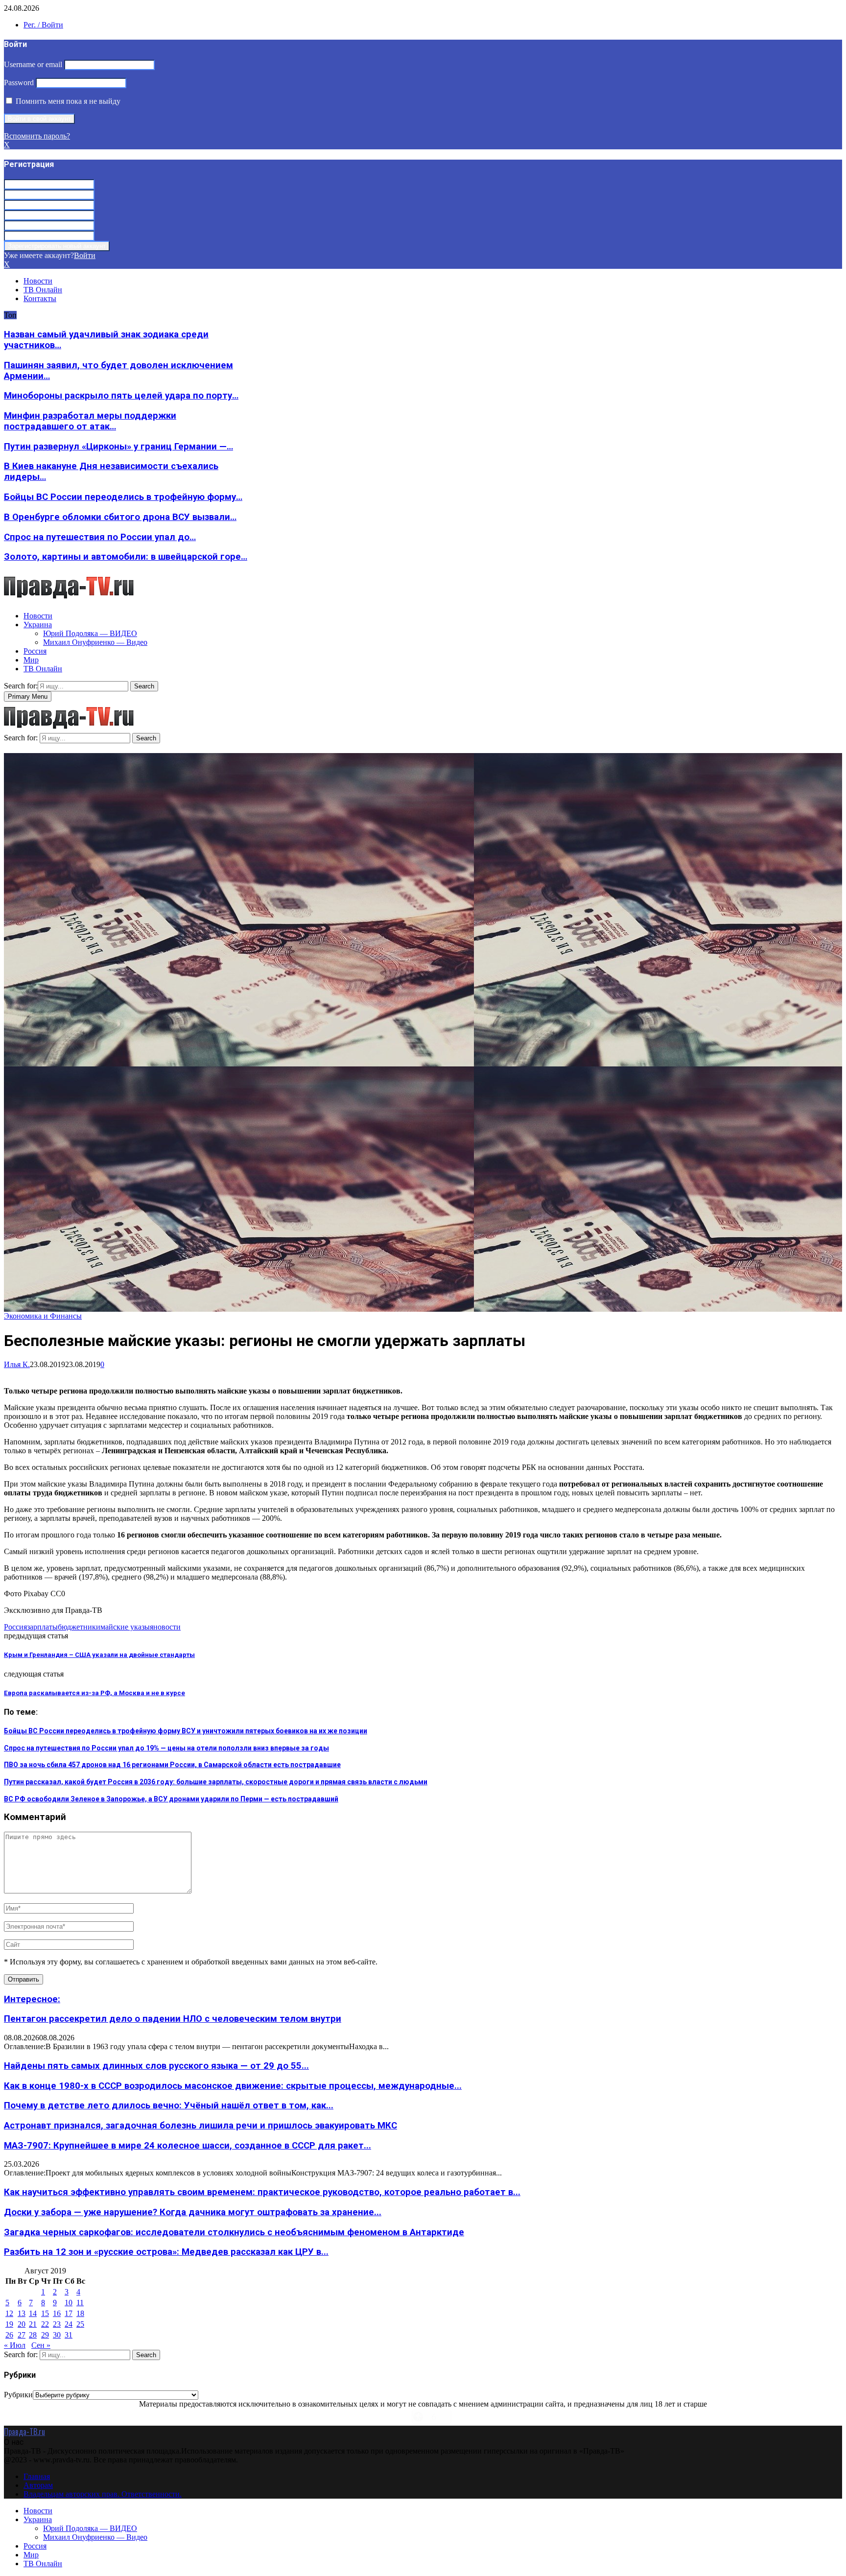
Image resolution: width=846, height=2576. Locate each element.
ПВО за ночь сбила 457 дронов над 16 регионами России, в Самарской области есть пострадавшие (172, 1765)
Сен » (41, 2345)
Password (19, 83)
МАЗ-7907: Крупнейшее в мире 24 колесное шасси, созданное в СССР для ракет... (188, 2146)
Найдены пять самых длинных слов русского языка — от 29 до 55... (156, 2066)
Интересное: (32, 1999)
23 (57, 2324)
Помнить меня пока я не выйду (67, 101)
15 (45, 2313)
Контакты (40, 298)
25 (80, 2324)
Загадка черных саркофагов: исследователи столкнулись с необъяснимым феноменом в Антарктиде (234, 2232)
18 (80, 2313)
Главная (37, 2476)
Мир (31, 660)
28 (33, 2335)
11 (80, 2303)
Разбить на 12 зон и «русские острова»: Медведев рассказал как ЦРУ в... (166, 2252)
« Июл (15, 2345)
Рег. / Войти (43, 25)
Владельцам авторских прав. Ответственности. (103, 2494)
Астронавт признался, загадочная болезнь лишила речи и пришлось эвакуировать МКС (200, 2126)
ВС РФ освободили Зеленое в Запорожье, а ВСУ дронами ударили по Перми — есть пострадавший (171, 1799)
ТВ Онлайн (43, 290)
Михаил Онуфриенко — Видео (95, 642)
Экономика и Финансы (43, 1316)
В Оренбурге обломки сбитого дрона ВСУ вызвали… (120, 517)
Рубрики (18, 2395)
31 (69, 2335)
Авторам (38, 2485)
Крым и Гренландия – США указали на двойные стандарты (99, 1655)
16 (57, 2313)
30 (57, 2335)
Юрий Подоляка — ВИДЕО (90, 633)
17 (69, 2313)
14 (33, 2313)
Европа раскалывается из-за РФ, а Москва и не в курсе (94, 1693)
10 (69, 2303)
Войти (85, 255)
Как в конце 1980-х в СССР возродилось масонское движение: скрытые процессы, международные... (233, 2086)
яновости (165, 1627)
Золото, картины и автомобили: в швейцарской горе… (126, 557)
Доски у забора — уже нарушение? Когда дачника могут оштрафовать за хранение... (193, 2212)
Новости (38, 281)
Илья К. (17, 1364)
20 (22, 2324)
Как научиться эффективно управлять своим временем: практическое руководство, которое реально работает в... (262, 2192)
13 (22, 2313)
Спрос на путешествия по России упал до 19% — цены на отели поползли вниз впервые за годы (166, 1748)
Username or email (33, 64)
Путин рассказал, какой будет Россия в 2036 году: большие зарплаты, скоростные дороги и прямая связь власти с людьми (216, 1782)
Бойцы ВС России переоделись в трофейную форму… (123, 497)
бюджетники (79, 1627)
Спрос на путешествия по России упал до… (100, 537)
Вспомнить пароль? (37, 136)
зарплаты (42, 1627)
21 (33, 2324)
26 (9, 2335)
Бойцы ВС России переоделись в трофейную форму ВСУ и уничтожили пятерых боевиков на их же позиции (186, 1731)
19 (9, 2324)
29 (45, 2335)
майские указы (125, 1627)
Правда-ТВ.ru (24, 2432)
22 (45, 2324)
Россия (35, 651)
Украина (38, 625)
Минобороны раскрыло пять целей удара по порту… (121, 396)
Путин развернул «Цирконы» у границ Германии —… (118, 447)
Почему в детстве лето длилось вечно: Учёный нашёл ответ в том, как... (169, 2105)
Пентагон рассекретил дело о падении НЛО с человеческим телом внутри (173, 2019)
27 (22, 2335)
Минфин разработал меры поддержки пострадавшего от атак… (90, 421)
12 (9, 2313)
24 (69, 2324)
